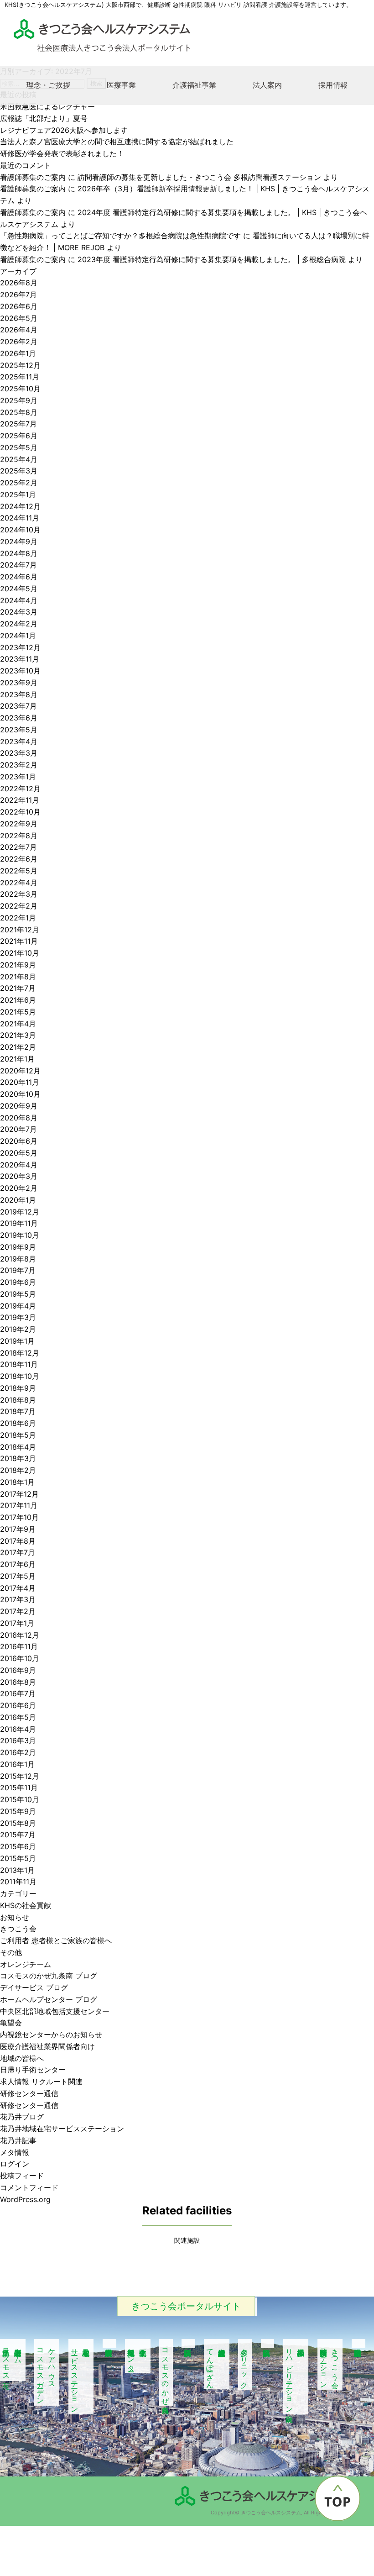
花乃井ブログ (22, 2117)
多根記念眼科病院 (358, 2344)
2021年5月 (18, 1012)
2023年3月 (19, 753)
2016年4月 (18, 1729)
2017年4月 (18, 1588)
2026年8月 (19, 283)
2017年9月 (18, 1529)
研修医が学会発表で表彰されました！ (62, 153)
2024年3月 (19, 612)
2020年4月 (19, 1165)
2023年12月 (20, 647)
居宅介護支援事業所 (109, 2344)
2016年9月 (18, 1670)
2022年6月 (19, 859)
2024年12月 (20, 506)
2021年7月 (18, 988)
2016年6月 (18, 1705)
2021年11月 (19, 941)
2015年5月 (18, 1858)
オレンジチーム (26, 1964)
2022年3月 (19, 894)
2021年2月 (18, 1047)
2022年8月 (19, 836)
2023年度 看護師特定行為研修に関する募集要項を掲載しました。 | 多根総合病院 (212, 259)
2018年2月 (18, 1470)
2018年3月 (18, 1458)
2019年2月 (18, 1329)
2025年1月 (18, 494)
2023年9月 (19, 683)
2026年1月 (18, 353)
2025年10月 (20, 389)
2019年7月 (18, 1270)
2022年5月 (19, 871)
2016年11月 (19, 1646)
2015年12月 (20, 1776)
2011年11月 (18, 1882)
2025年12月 (20, 365)
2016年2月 (18, 1752)
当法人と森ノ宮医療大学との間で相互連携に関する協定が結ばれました (117, 142)
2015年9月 (18, 1811)
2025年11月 (20, 377)
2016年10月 (20, 1658)
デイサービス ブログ (34, 1987)
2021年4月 (18, 1024)
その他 (11, 1952)
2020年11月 (20, 1082)
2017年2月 (18, 1611)
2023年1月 (18, 777)
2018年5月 (18, 1435)
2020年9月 (19, 1106)
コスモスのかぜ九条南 (166, 2372)
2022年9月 (19, 824)
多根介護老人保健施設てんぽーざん (210, 2364)
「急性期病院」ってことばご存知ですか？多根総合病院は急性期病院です (120, 236)
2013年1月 (17, 1870)
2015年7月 (18, 1835)
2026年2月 (19, 342)
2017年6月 (18, 1564)
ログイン (15, 2164)
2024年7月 (18, 565)
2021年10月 (20, 953)
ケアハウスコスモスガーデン (47, 2372)
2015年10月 (20, 1799)
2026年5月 (19, 318)
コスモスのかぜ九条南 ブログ (49, 1976)
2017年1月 (17, 1623)
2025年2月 (19, 483)
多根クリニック (244, 2364)
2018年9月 (18, 1388)
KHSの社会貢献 (26, 1905)
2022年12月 (20, 789)
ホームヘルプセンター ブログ (49, 1999)
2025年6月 (19, 436)
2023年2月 (19, 765)
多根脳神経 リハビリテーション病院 (296, 2377)
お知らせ (15, 1917)
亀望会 (11, 2023)
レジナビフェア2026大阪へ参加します (64, 130)
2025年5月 (19, 447)
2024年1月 (18, 636)
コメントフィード (29, 2187)
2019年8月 (18, 1259)
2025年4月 (19, 459)
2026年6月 (19, 306)
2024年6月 (19, 577)
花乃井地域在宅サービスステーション (62, 2129)
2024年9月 (19, 541)
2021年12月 (20, 930)
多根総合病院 (268, 2344)
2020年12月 (20, 1071)
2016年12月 (20, 1635)
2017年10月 (19, 1517)
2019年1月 (17, 1341)
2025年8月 (19, 412)
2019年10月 (20, 1235)
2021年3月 (18, 1035)
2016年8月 (18, 1682)
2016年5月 (18, 1717)
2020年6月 (19, 1141)
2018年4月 (18, 1447)
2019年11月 (19, 1223)
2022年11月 (20, 800)
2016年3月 (18, 1740)
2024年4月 (19, 600)
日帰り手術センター (33, 2070)
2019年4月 (18, 1306)
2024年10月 (20, 530)
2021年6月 (18, 1000)
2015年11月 (19, 1787)
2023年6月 (19, 718)
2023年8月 (19, 694)
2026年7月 (18, 294)
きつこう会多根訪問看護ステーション (330, 2364)
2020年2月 (19, 1188)
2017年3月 (18, 1599)
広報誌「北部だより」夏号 (44, 118)
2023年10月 (20, 671)
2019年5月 (18, 1294)
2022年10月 (20, 812)
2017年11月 (19, 1505)
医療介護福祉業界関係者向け (47, 2046)
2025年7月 (18, 424)
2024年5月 (19, 589)
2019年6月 (18, 1282)
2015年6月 (18, 1846)
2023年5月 (19, 730)
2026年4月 (19, 330)
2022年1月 (18, 918)
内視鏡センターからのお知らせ (51, 2035)
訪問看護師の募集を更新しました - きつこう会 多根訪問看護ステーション (199, 177)
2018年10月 (20, 1376)
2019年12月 (20, 1212)
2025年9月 (19, 400)
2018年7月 (18, 1411)
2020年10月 (20, 1094)
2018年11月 (19, 1364)
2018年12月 (20, 1353)
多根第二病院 (188, 2344)
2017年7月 (18, 1552)
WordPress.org (25, 2199)
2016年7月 (18, 1693)
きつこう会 (18, 1929)
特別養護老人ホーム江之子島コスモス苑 (12, 2360)
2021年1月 (17, 1059)
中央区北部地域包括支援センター (55, 2011)
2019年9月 (18, 1247)
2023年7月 (18, 706)
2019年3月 (18, 1317)
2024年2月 (19, 624)
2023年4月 (19, 741)
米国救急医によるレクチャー (47, 106)
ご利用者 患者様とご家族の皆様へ (56, 1940)
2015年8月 (18, 1823)
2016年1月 (17, 1764)
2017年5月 (18, 1576)
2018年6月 (18, 1423)
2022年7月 (18, 847)
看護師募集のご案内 (33, 177)
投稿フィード (22, 2176)
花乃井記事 (18, 2140)
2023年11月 (20, 659)
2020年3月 (19, 1176)
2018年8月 (18, 1400)
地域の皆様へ (22, 2058)
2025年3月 (19, 471)
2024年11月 (20, 518)
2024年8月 (19, 553)
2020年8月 (19, 1118)
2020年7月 (18, 1129)
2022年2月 (19, 906)
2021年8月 (18, 977)
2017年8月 (18, 1541)
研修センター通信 (29, 2093)
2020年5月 (19, 1153)
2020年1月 (18, 1200)
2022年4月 (19, 883)
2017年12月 (19, 1494)
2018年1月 (17, 1482)
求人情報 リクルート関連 (41, 2082)
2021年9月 (18, 965)
